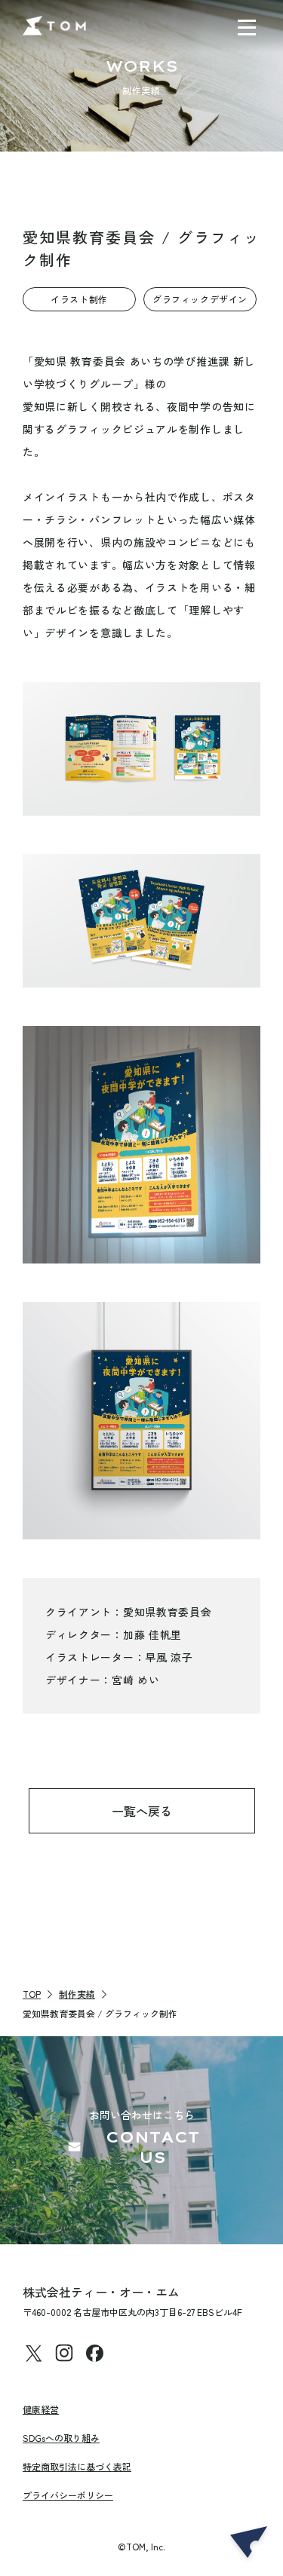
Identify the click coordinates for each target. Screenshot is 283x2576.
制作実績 (77, 1994)
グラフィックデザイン (200, 299)
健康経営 (41, 2409)
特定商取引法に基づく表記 (77, 2466)
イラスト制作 (79, 299)
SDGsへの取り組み (61, 2438)
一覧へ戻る (142, 1811)
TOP (32, 1994)
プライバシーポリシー (68, 2495)
